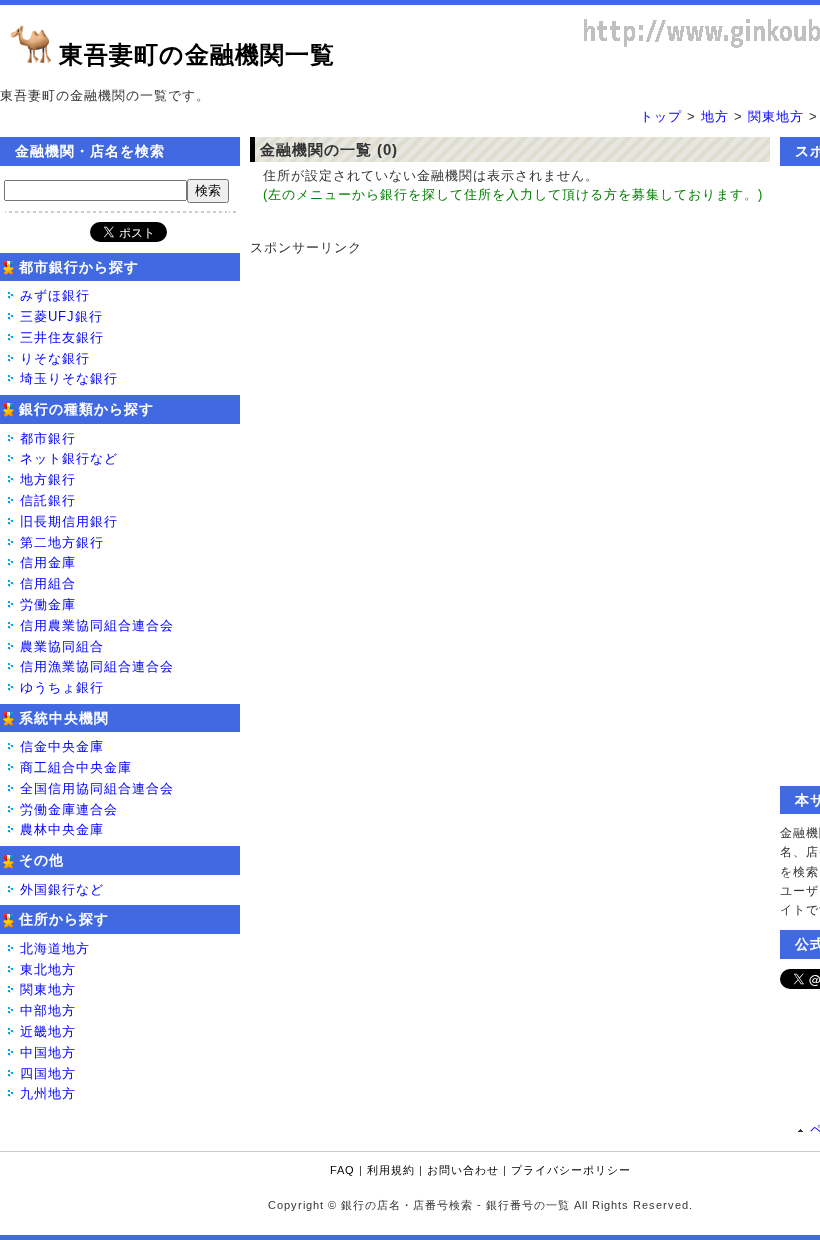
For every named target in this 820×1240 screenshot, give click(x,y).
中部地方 (48, 1010)
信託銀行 (48, 500)
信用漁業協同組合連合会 (97, 666)
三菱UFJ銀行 (61, 316)
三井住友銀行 (62, 337)
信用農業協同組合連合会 (97, 625)
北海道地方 (55, 948)
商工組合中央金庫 (76, 767)
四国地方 (48, 1073)
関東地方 (776, 116)
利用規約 (391, 1170)
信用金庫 (48, 562)
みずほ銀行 (55, 295)
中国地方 (48, 1052)
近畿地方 (48, 1031)
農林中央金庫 (62, 829)
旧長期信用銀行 (69, 521)
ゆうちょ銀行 (62, 687)
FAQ (342, 1170)
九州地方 (48, 1093)
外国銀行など (62, 889)
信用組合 (48, 583)
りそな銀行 (55, 358)
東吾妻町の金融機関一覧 (197, 54)
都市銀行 (48, 438)
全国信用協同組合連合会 (97, 788)
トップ (661, 116)
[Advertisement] (500, 383)
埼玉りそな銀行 (69, 378)
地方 (715, 116)
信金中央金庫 (62, 746)
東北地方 (48, 969)
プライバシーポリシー (571, 1170)
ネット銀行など (69, 458)
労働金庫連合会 (69, 809)
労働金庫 (48, 604)
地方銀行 (48, 479)
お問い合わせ (463, 1170)
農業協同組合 (62, 646)
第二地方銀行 (62, 542)
